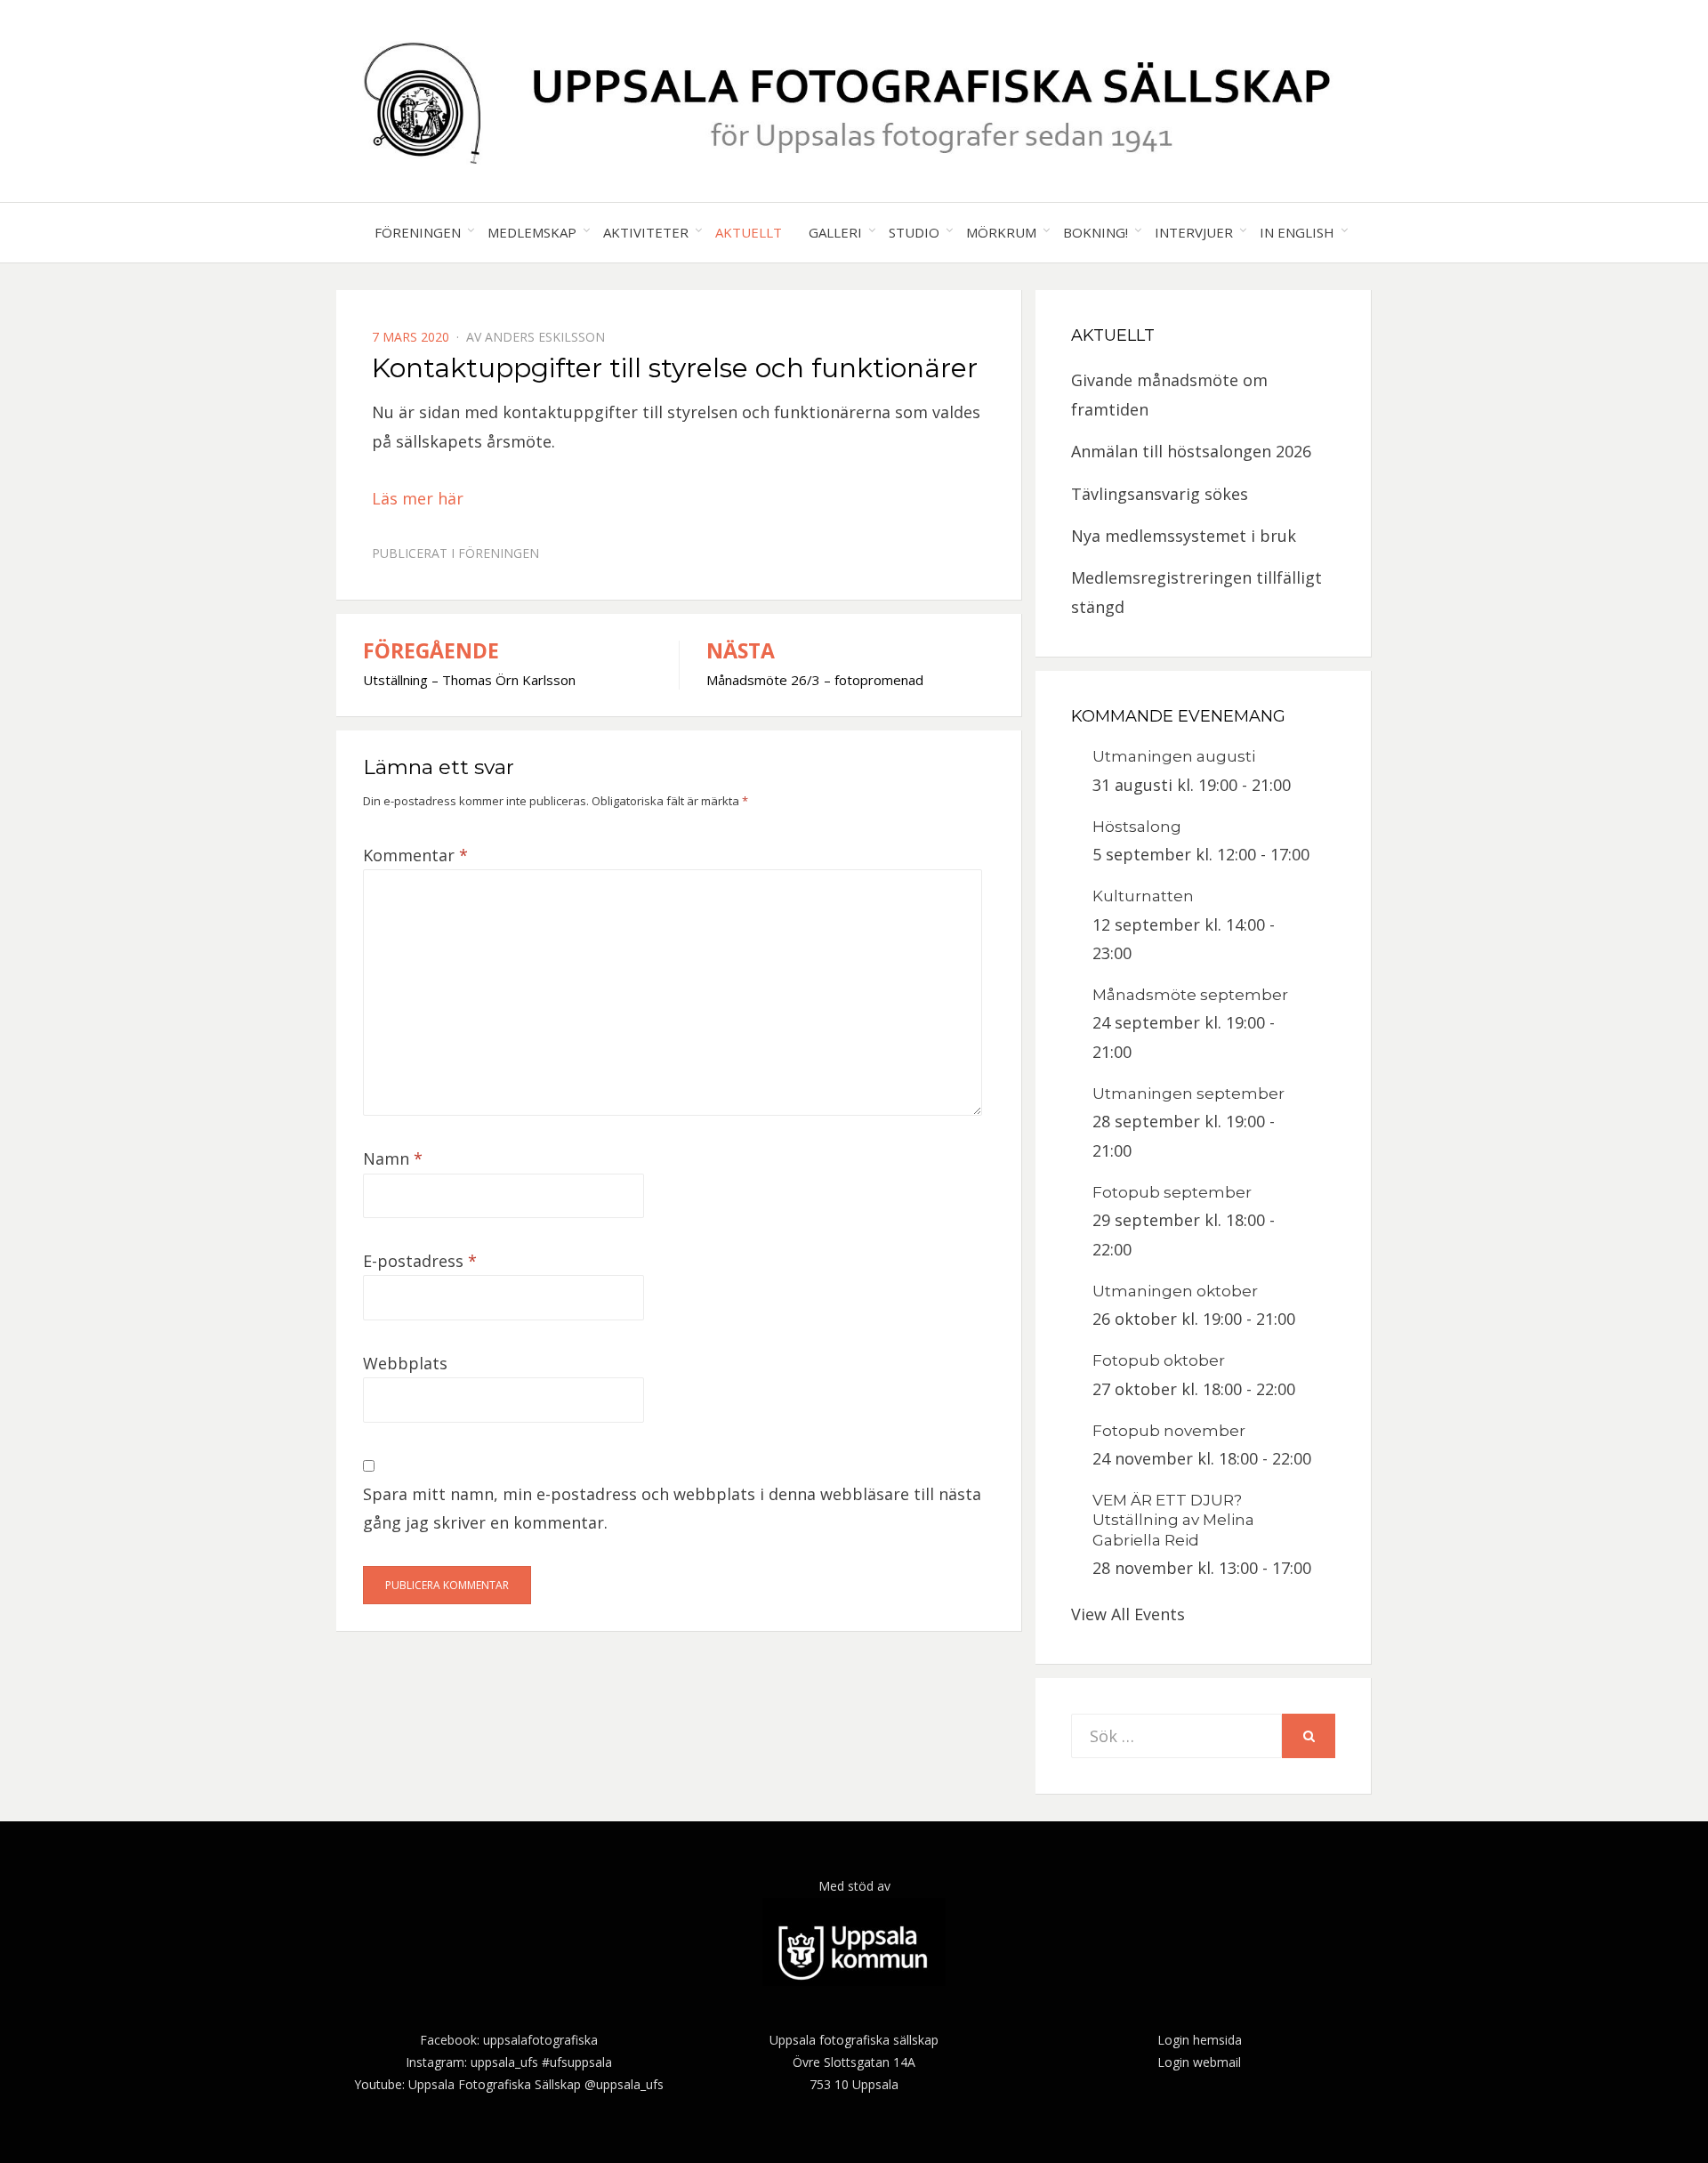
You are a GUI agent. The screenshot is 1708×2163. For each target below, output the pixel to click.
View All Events (1128, 1614)
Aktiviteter (646, 232)
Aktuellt (749, 232)
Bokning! (1096, 232)
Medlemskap (532, 232)
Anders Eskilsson (545, 337)
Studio (914, 232)
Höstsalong (1137, 827)
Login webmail (1199, 2062)
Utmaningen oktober (1175, 1291)
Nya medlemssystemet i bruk (1184, 536)
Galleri (835, 232)
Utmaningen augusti (1174, 756)
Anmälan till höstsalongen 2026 (1191, 451)
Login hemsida (1200, 2040)
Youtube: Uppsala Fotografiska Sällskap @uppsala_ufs (509, 2084)
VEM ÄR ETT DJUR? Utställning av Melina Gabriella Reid (1173, 1520)
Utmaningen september (1188, 1094)
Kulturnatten (1143, 896)
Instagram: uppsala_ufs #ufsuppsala (509, 2062)
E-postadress (420, 1261)
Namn (393, 1158)
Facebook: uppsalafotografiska (509, 2040)
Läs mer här (418, 498)
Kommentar (415, 855)
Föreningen (418, 232)
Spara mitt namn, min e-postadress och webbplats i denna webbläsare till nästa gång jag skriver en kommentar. (672, 1508)
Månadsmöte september (1190, 995)
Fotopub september (1172, 1192)
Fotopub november (1169, 1431)
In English (1297, 232)
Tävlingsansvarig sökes (1160, 494)
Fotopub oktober (1159, 1360)
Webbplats (405, 1363)
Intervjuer (1194, 232)
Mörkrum (1001, 232)
